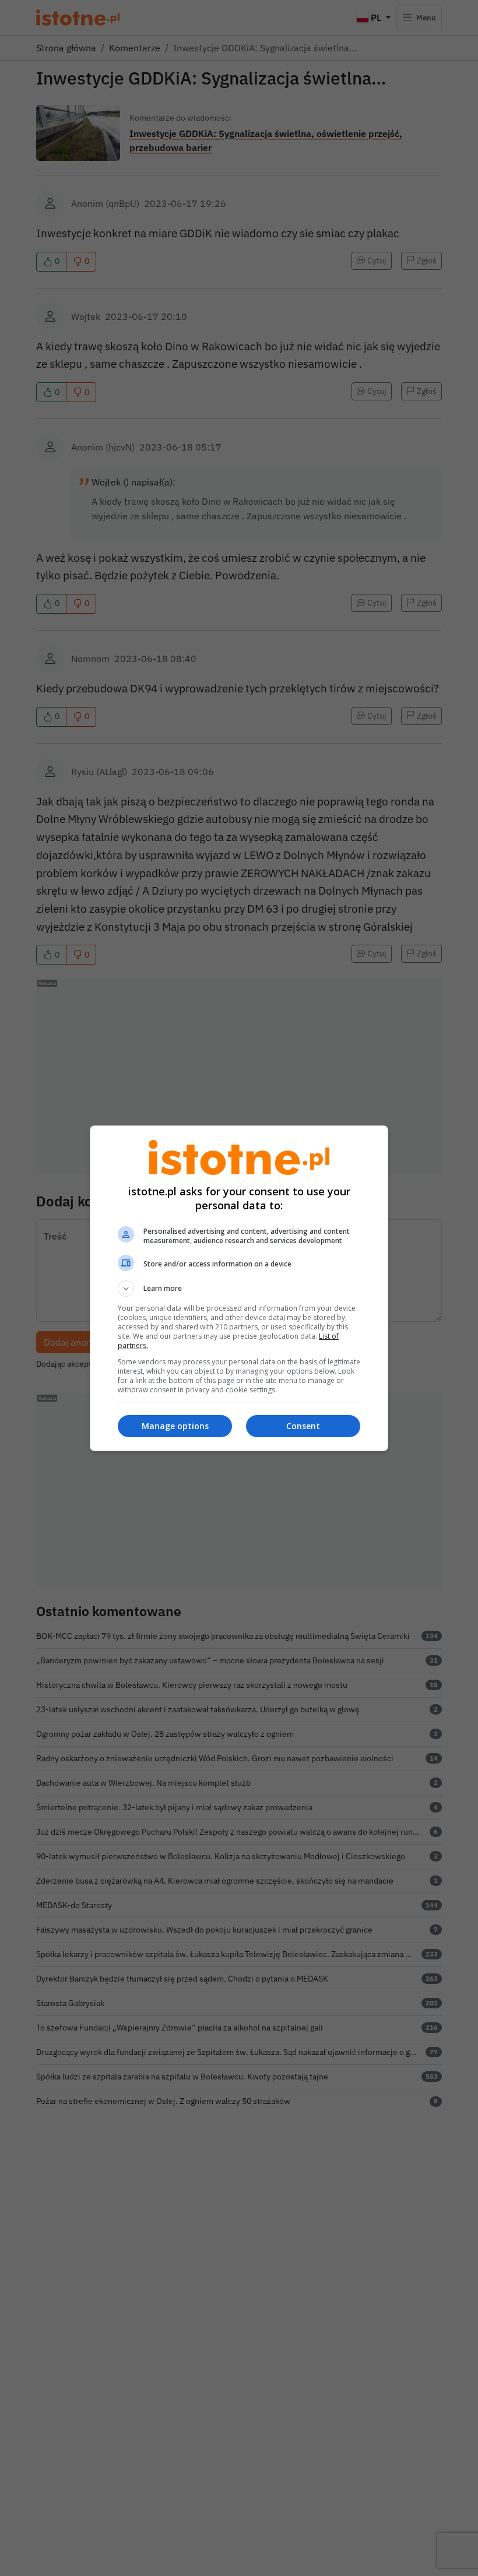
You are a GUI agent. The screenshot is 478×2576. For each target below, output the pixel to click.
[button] (239, 1289)
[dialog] (239, 1288)
